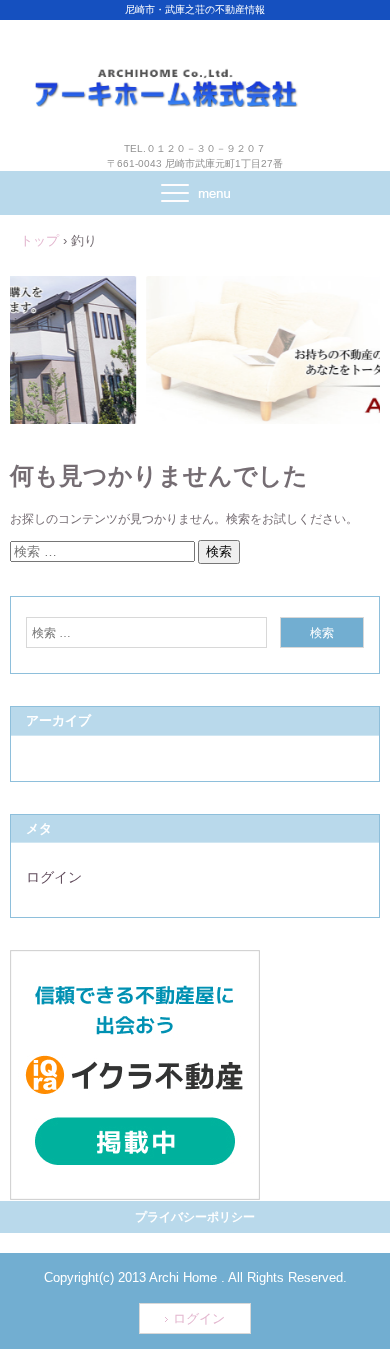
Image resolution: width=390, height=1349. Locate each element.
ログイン (54, 877)
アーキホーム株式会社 (195, 68)
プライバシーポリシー (195, 1217)
